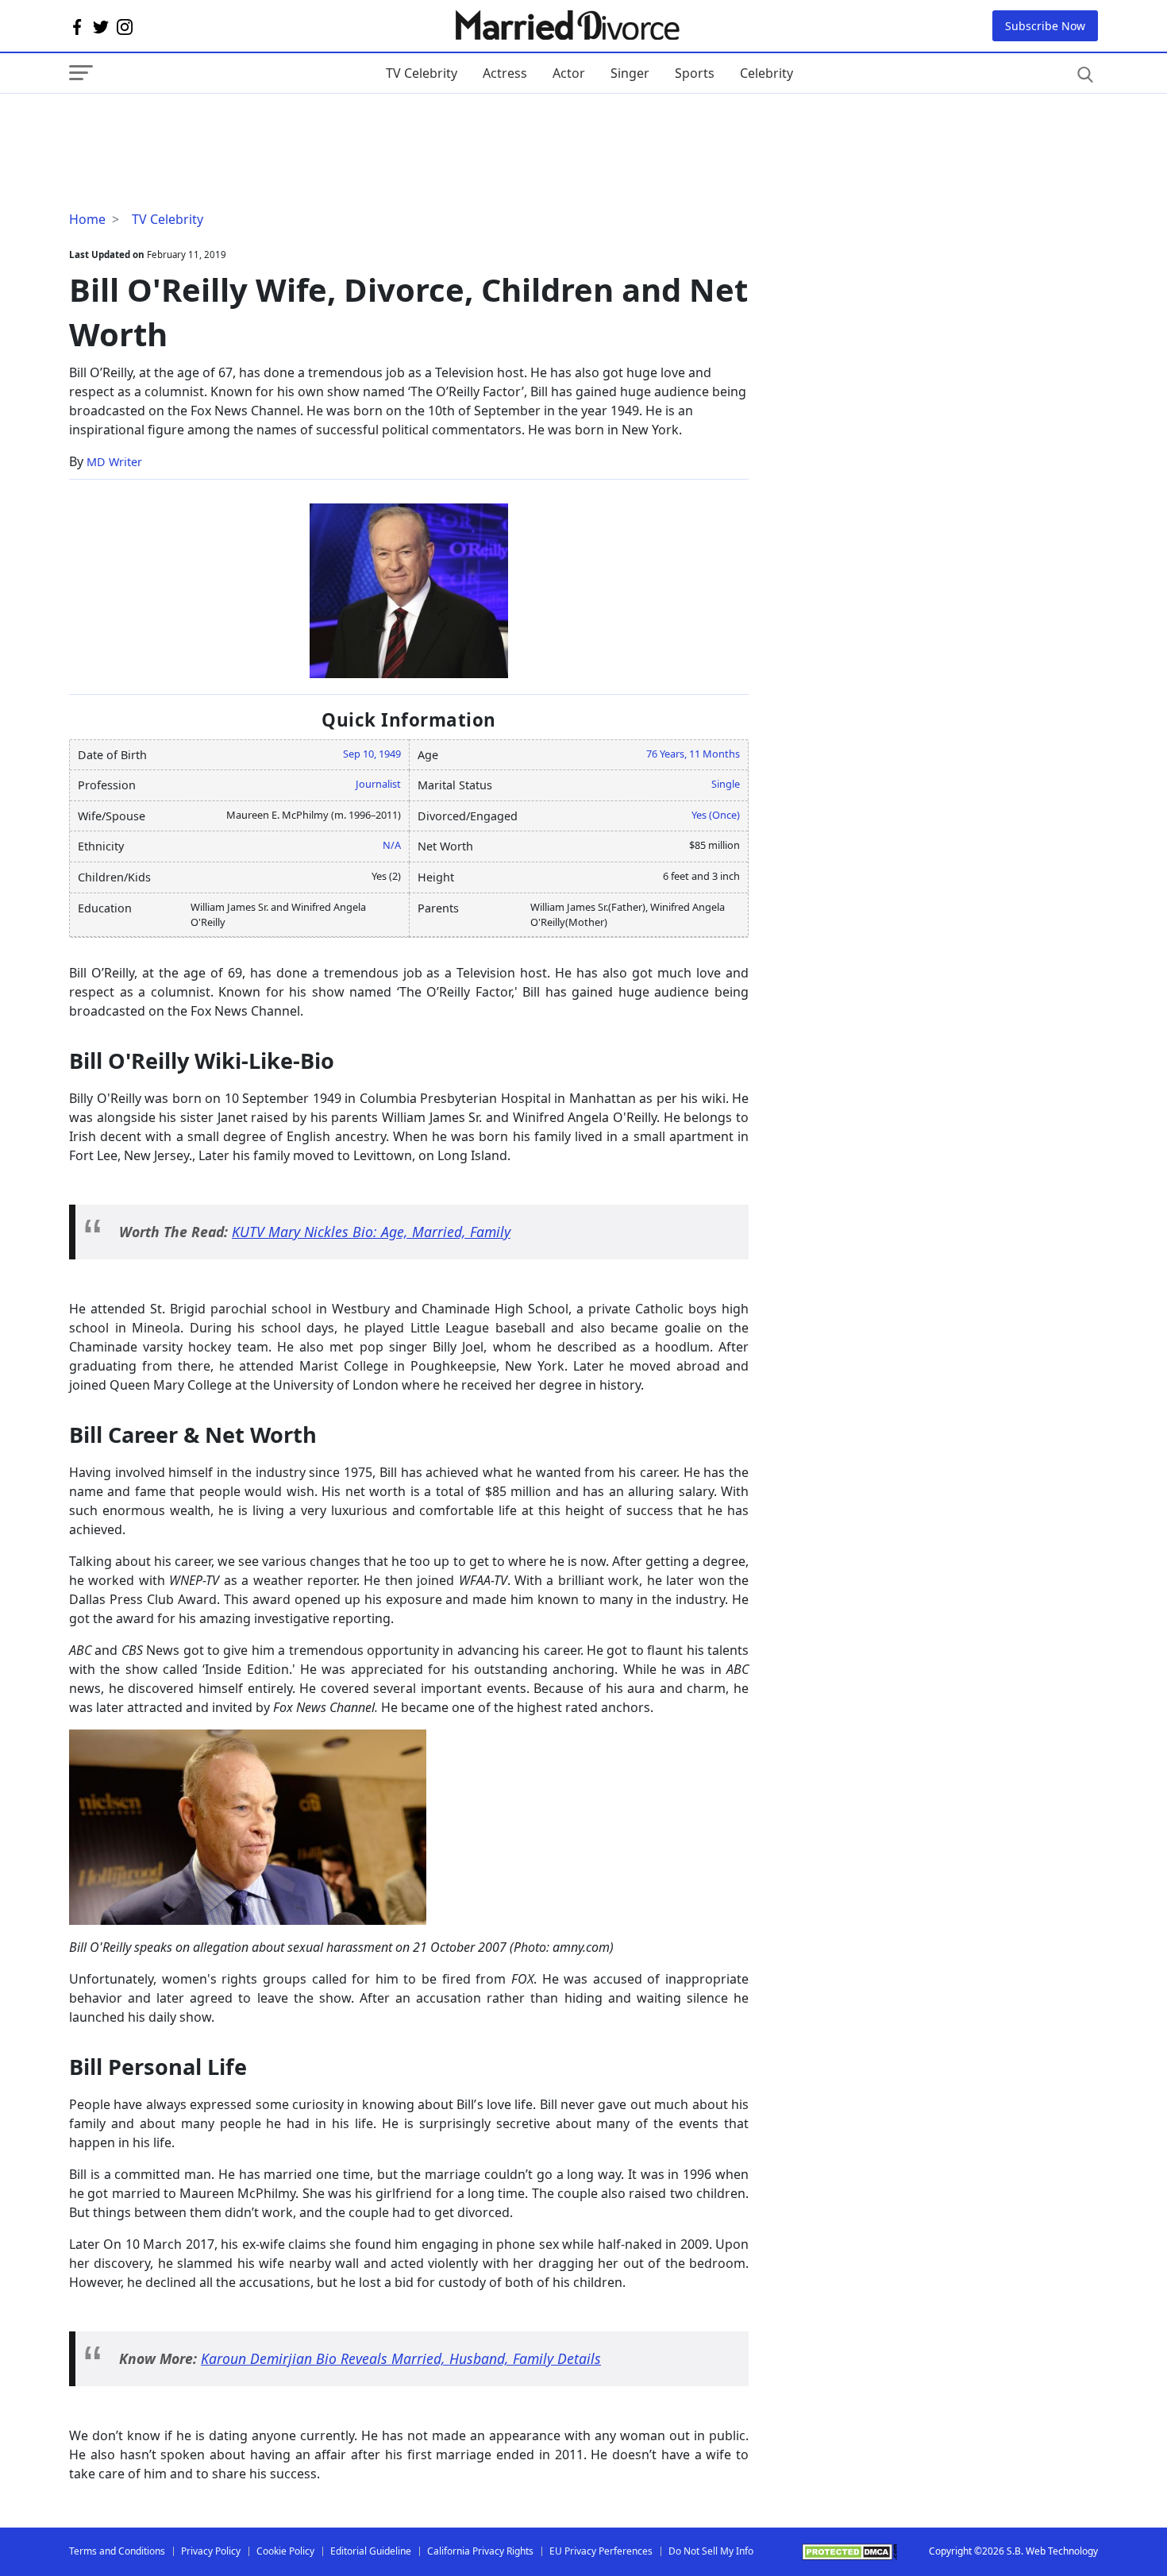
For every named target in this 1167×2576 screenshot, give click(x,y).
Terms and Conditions (117, 2551)
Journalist (378, 784)
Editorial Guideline (371, 2551)
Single (726, 784)
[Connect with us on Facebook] (77, 26)
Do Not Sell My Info (711, 2551)
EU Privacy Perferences (601, 2551)
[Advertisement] (196, 125)
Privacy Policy (211, 2551)
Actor (569, 73)
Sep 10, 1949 (372, 754)
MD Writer (114, 462)
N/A (392, 845)
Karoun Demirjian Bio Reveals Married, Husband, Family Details (401, 2358)
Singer (630, 73)
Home (87, 219)
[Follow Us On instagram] (125, 26)
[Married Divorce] (566, 26)
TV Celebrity (422, 73)
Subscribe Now (1045, 26)
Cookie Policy (285, 2551)
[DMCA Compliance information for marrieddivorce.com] (849, 2552)
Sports (695, 73)
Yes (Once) (716, 815)
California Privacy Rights (480, 2551)
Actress (505, 73)
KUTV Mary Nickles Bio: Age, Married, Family (371, 1232)
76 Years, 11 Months (693, 754)
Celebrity (766, 73)
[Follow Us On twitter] (101, 26)
